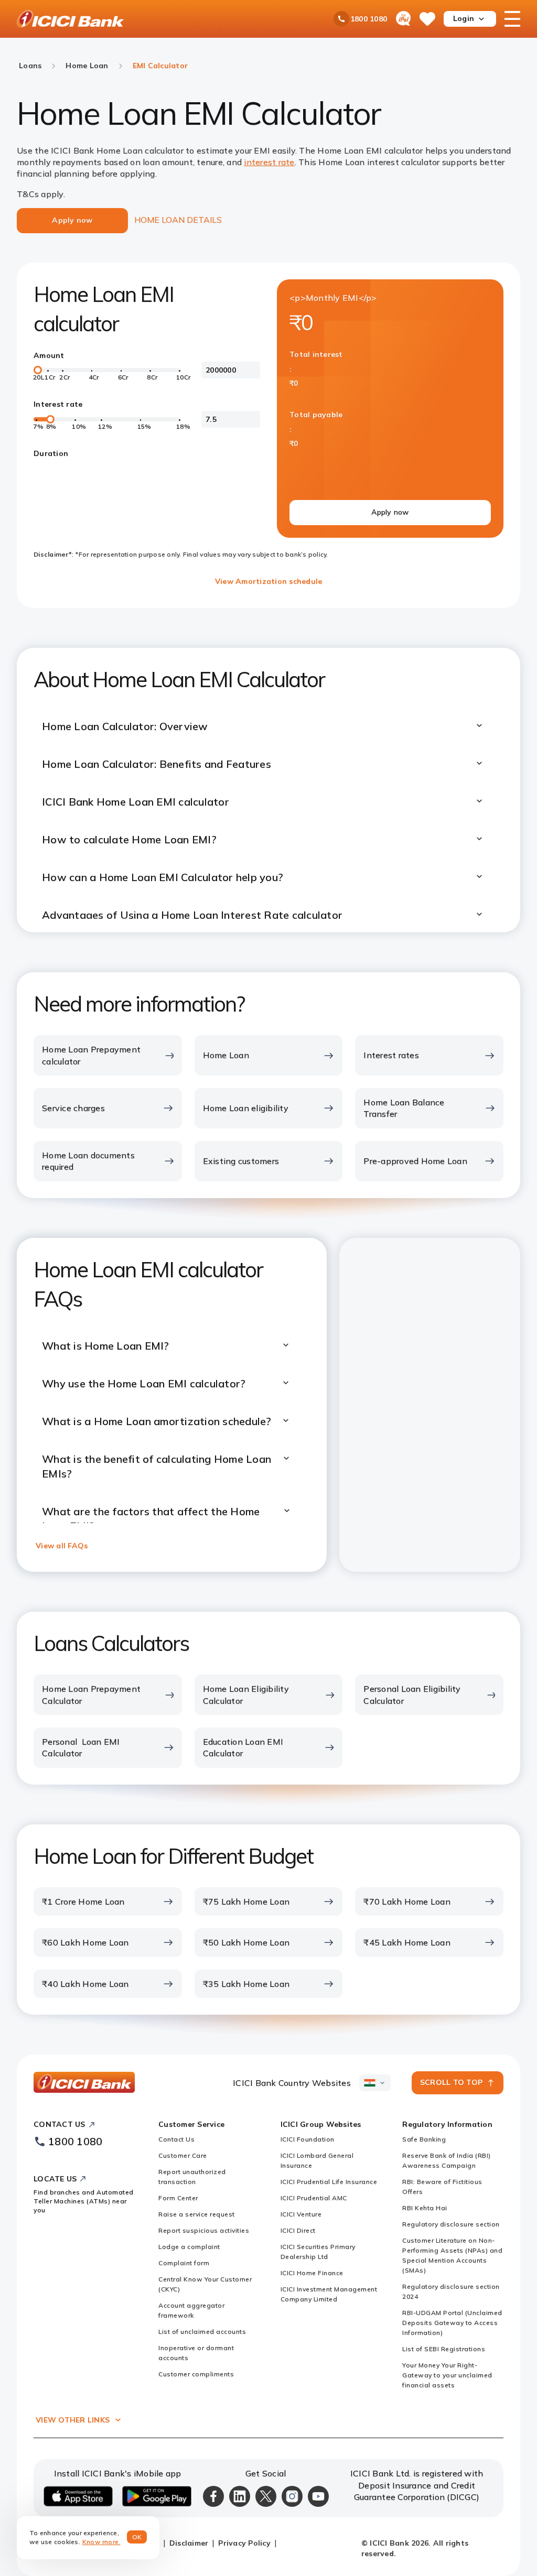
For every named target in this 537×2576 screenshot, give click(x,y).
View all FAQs (62, 1546)
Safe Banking (424, 2139)
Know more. (101, 2542)
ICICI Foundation (308, 2139)
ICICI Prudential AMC (314, 2198)
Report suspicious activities (204, 2230)
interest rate (269, 162)
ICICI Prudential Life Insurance (329, 2182)
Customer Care (183, 2155)
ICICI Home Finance (312, 2273)
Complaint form (184, 2263)
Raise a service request (197, 2214)
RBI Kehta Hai (425, 2208)
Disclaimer (189, 2543)
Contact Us (176, 2139)
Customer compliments (196, 2374)
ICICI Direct (298, 2230)
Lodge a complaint (189, 2247)
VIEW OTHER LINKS (73, 2420)
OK (137, 2537)
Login (464, 18)
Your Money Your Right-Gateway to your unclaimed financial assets (447, 2375)
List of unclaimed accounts (202, 2332)
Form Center (178, 2198)
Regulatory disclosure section (451, 2224)
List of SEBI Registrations (444, 2349)
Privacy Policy (244, 2543)
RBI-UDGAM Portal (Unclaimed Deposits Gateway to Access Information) (452, 2323)
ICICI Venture (301, 2214)
